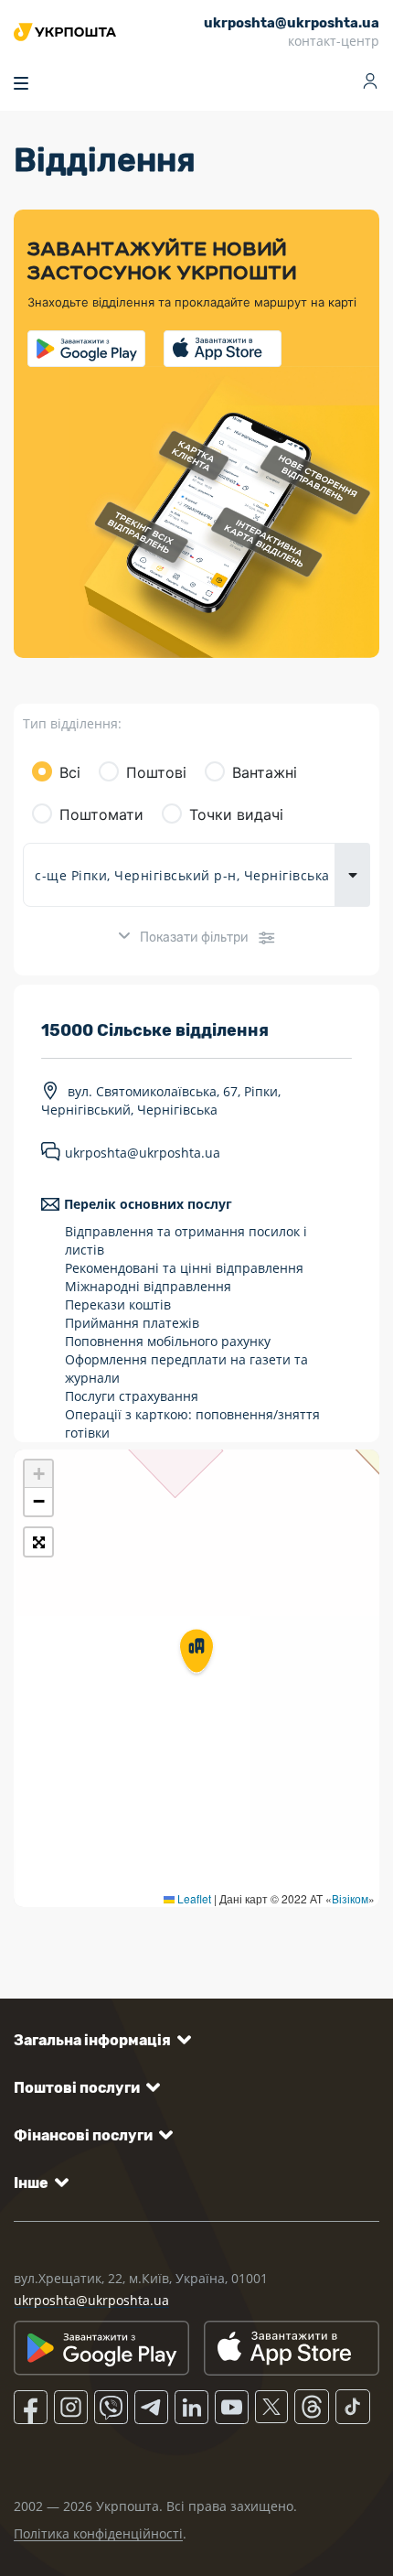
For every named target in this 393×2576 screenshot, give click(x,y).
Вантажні (265, 772)
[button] (196, 1653)
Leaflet (193, 1898)
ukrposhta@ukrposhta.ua (143, 1153)
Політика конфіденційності (98, 2533)
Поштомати (101, 814)
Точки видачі (236, 814)
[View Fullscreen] (38, 1542)
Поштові (156, 772)
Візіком (350, 1898)
